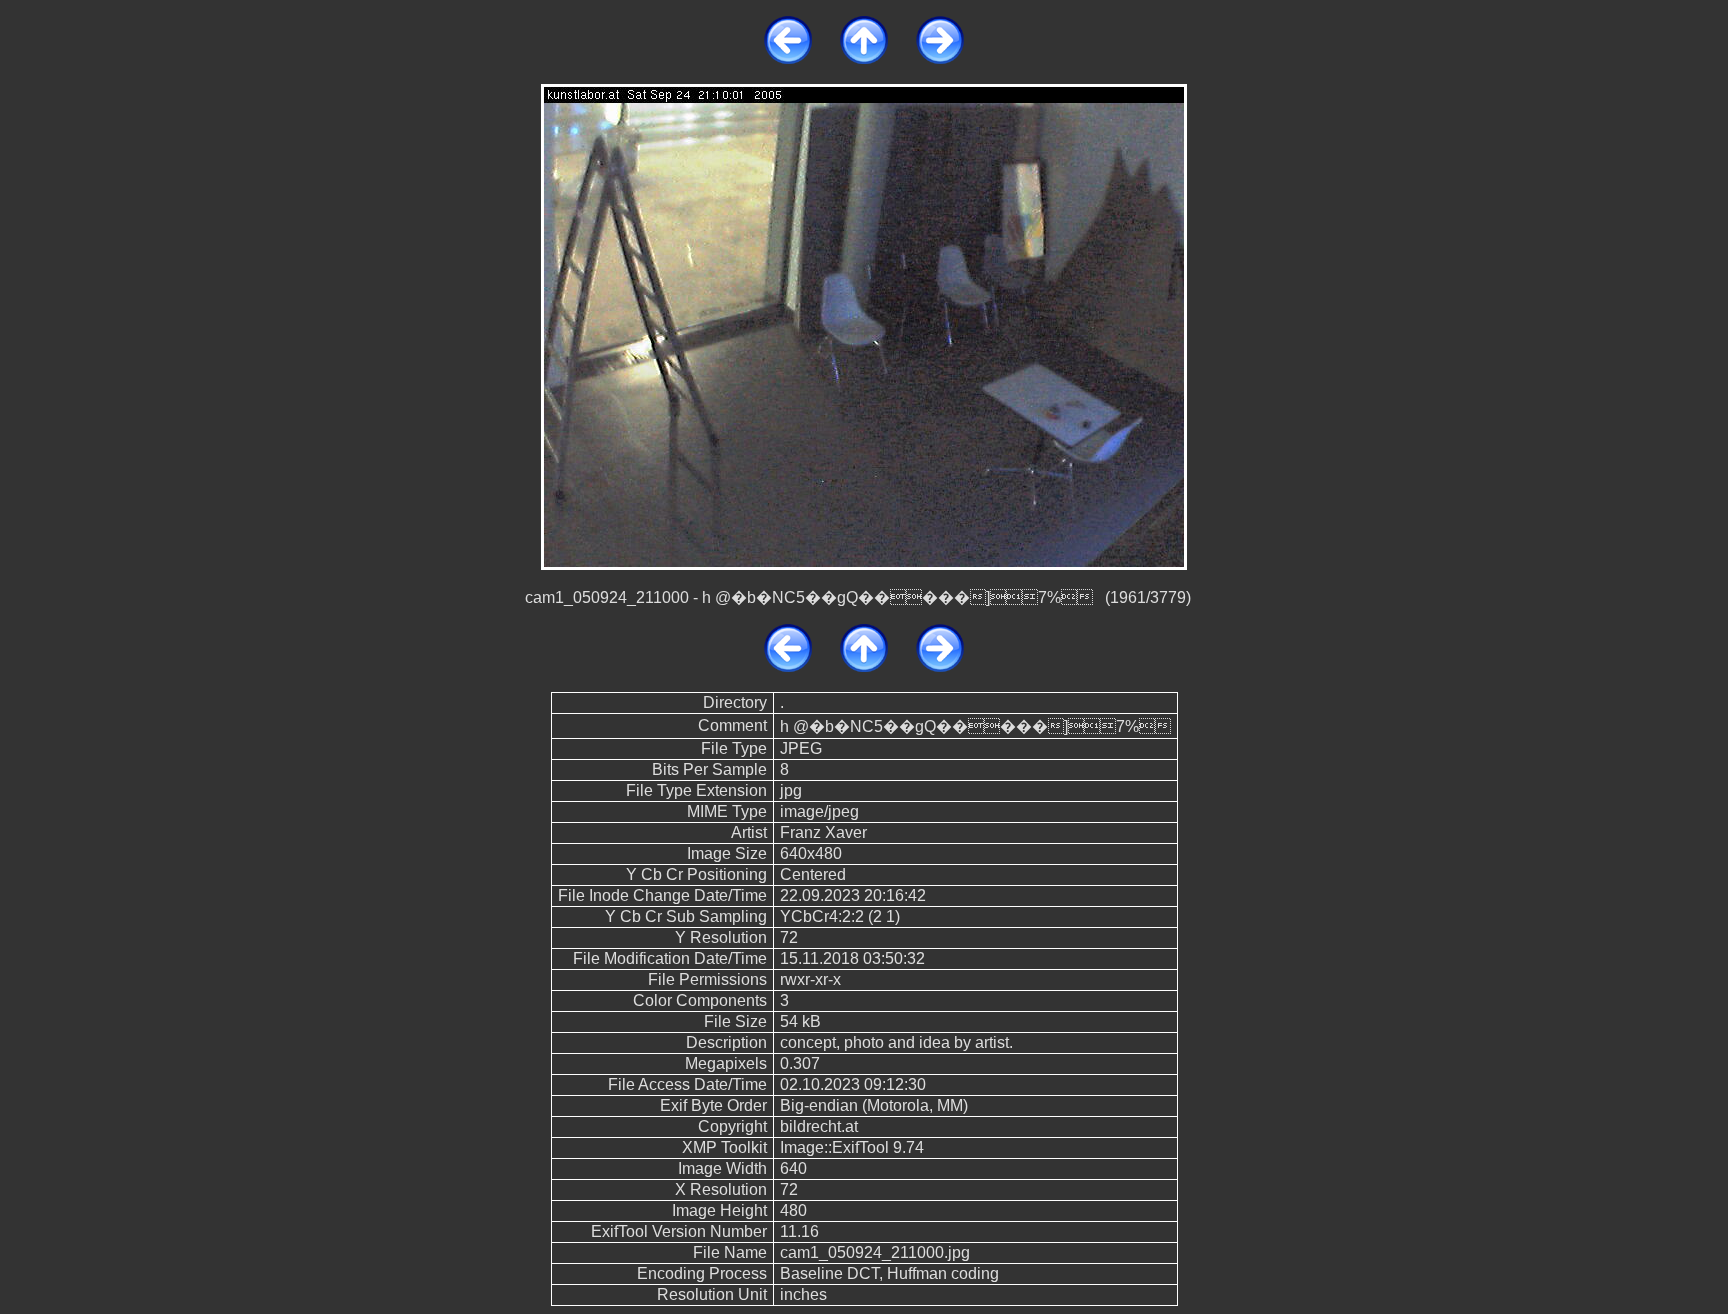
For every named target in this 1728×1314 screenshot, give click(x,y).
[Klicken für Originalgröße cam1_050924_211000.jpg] (864, 325)
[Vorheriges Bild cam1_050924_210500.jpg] (788, 58)
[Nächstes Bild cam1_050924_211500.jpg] (940, 58)
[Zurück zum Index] (864, 58)
